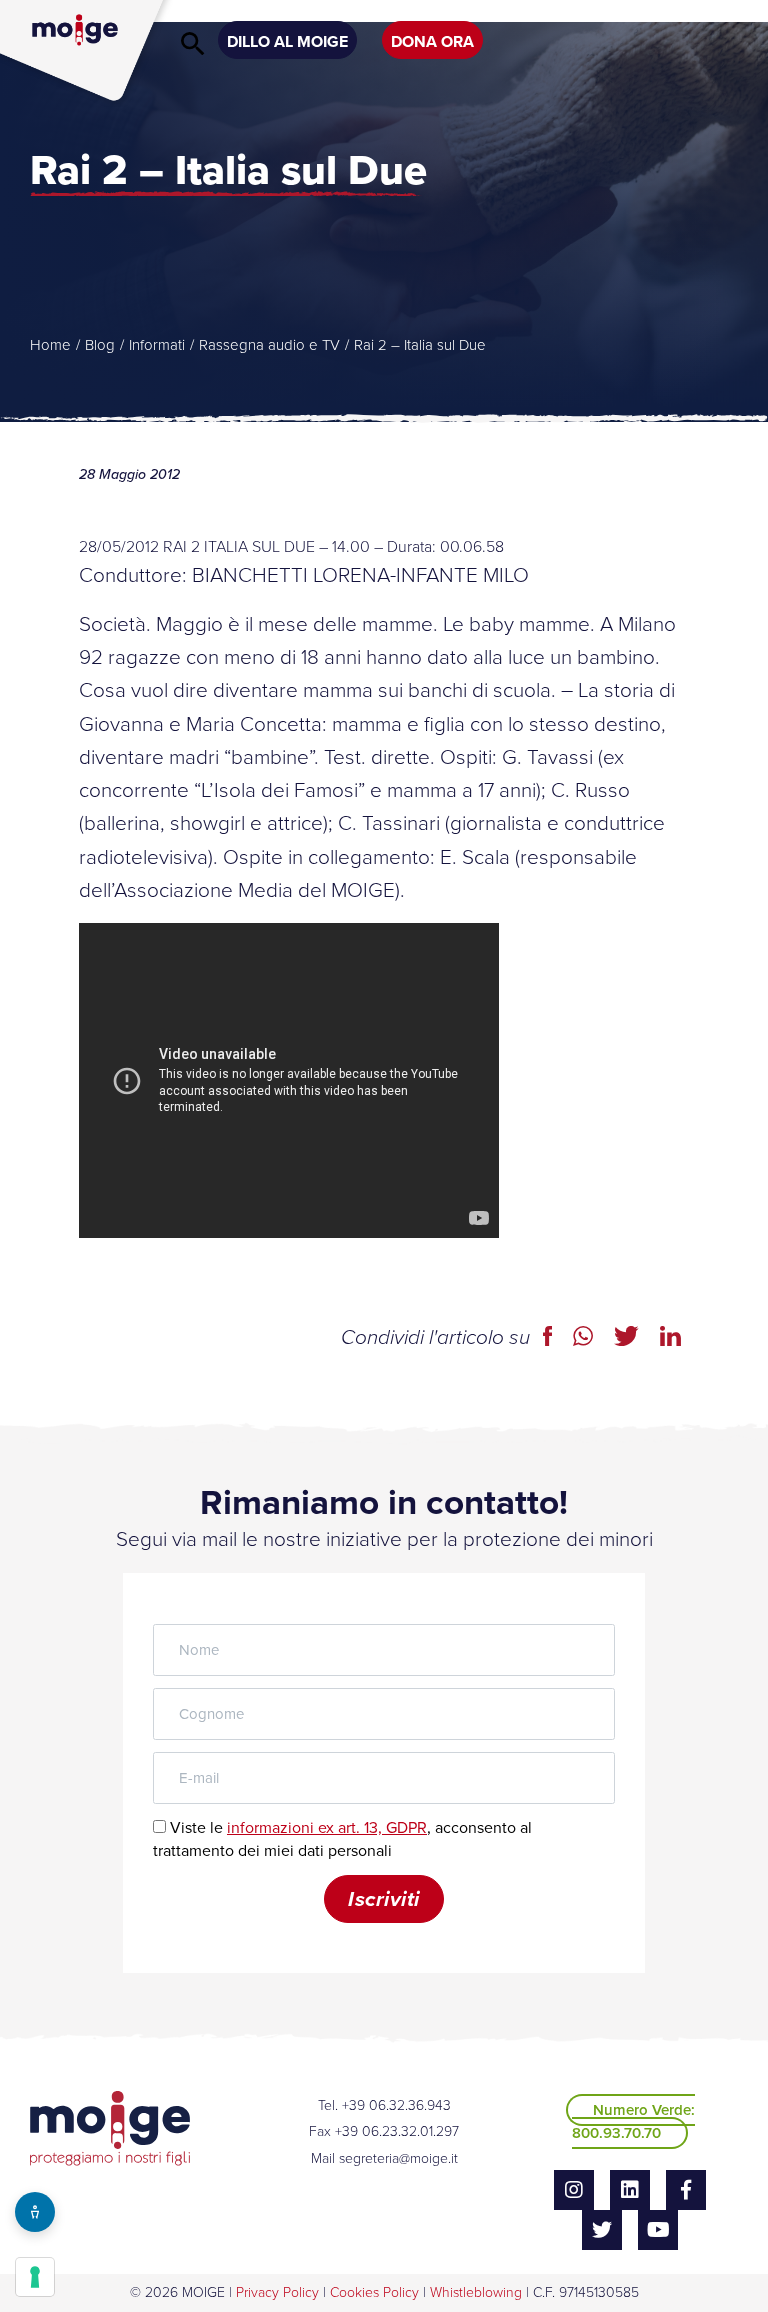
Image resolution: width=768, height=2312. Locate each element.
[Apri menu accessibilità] (35, 2212)
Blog (100, 345)
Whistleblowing (476, 2292)
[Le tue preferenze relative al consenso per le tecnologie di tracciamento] (35, 2277)
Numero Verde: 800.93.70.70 (633, 2121)
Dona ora (432, 41)
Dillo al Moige (287, 41)
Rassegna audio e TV (269, 345)
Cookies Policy (374, 2292)
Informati (157, 345)
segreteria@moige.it (398, 2158)
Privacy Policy (277, 2292)
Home (50, 345)
